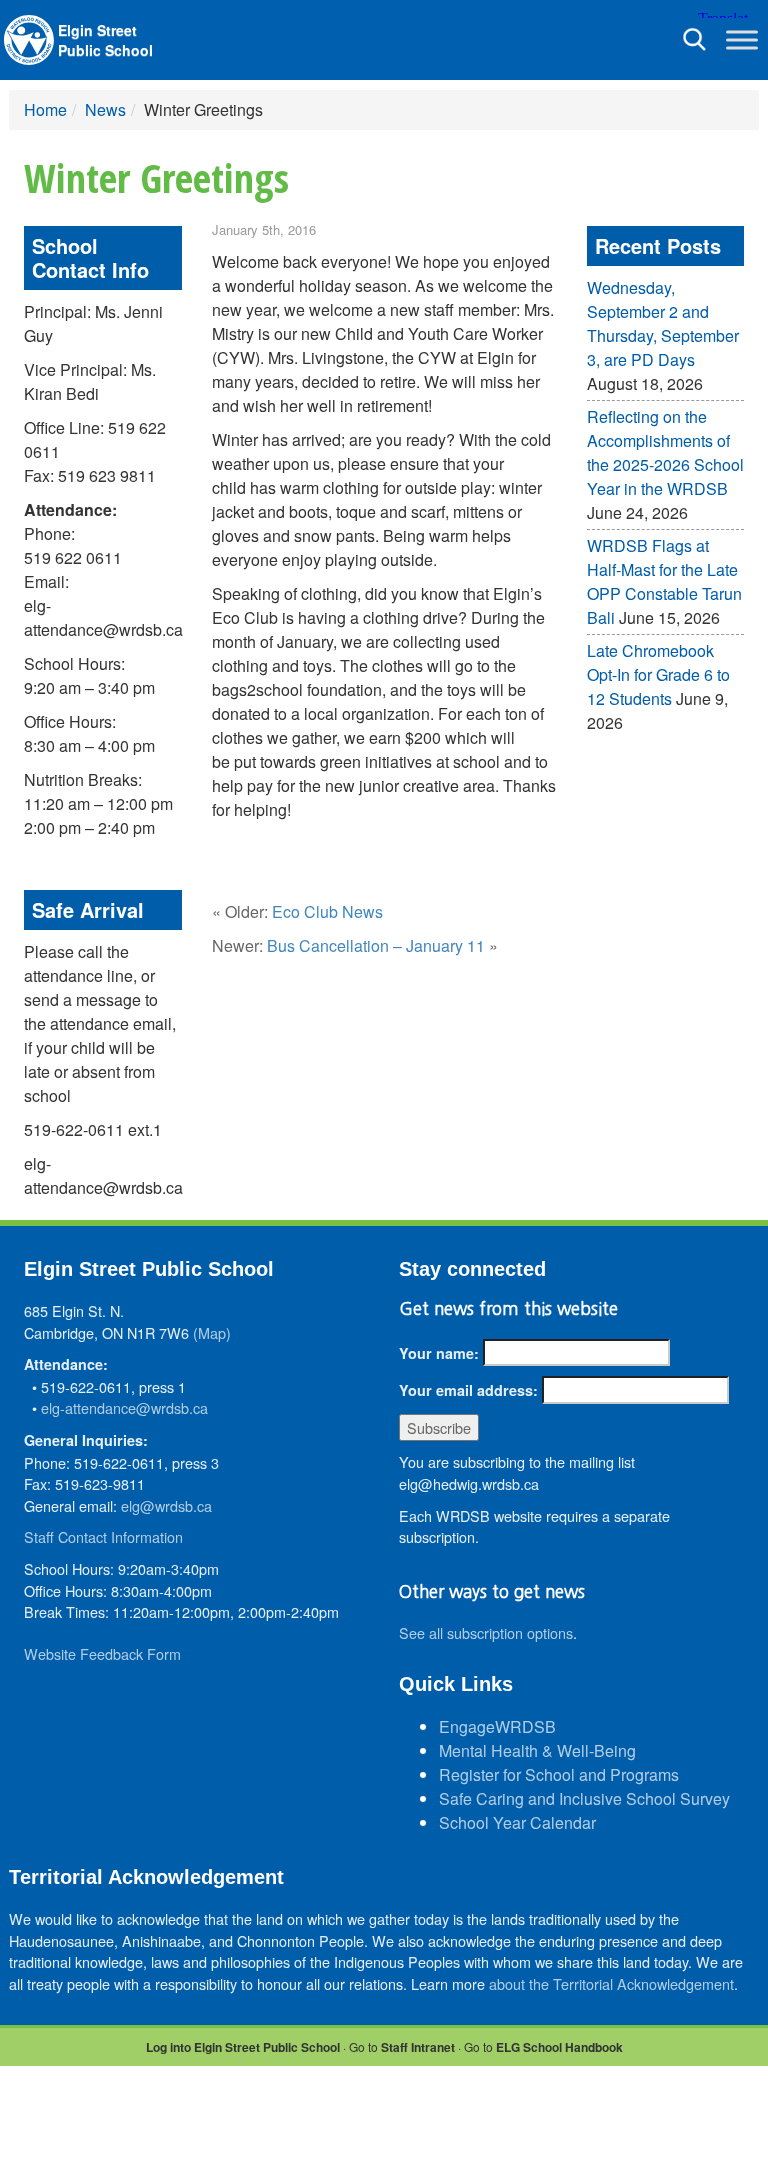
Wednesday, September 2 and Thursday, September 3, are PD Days (663, 323)
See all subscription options (486, 1632)
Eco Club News (327, 911)
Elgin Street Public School (105, 40)
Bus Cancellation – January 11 (376, 945)
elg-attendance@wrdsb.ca (124, 1407)
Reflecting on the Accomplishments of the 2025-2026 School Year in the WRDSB (665, 452)
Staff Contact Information (103, 1536)
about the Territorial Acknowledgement (611, 1983)
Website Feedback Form (102, 1653)
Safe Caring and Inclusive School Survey (584, 1798)
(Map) (212, 1332)
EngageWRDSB (497, 1726)
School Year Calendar (517, 1822)
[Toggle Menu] (742, 39)
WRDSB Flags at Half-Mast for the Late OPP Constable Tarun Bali (664, 581)
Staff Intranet (418, 2047)
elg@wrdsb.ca (166, 1505)
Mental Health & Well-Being (537, 1750)
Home (45, 109)
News (105, 109)
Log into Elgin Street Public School (243, 2047)
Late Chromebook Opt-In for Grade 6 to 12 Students (658, 674)
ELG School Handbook (559, 2047)
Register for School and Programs (559, 1774)
